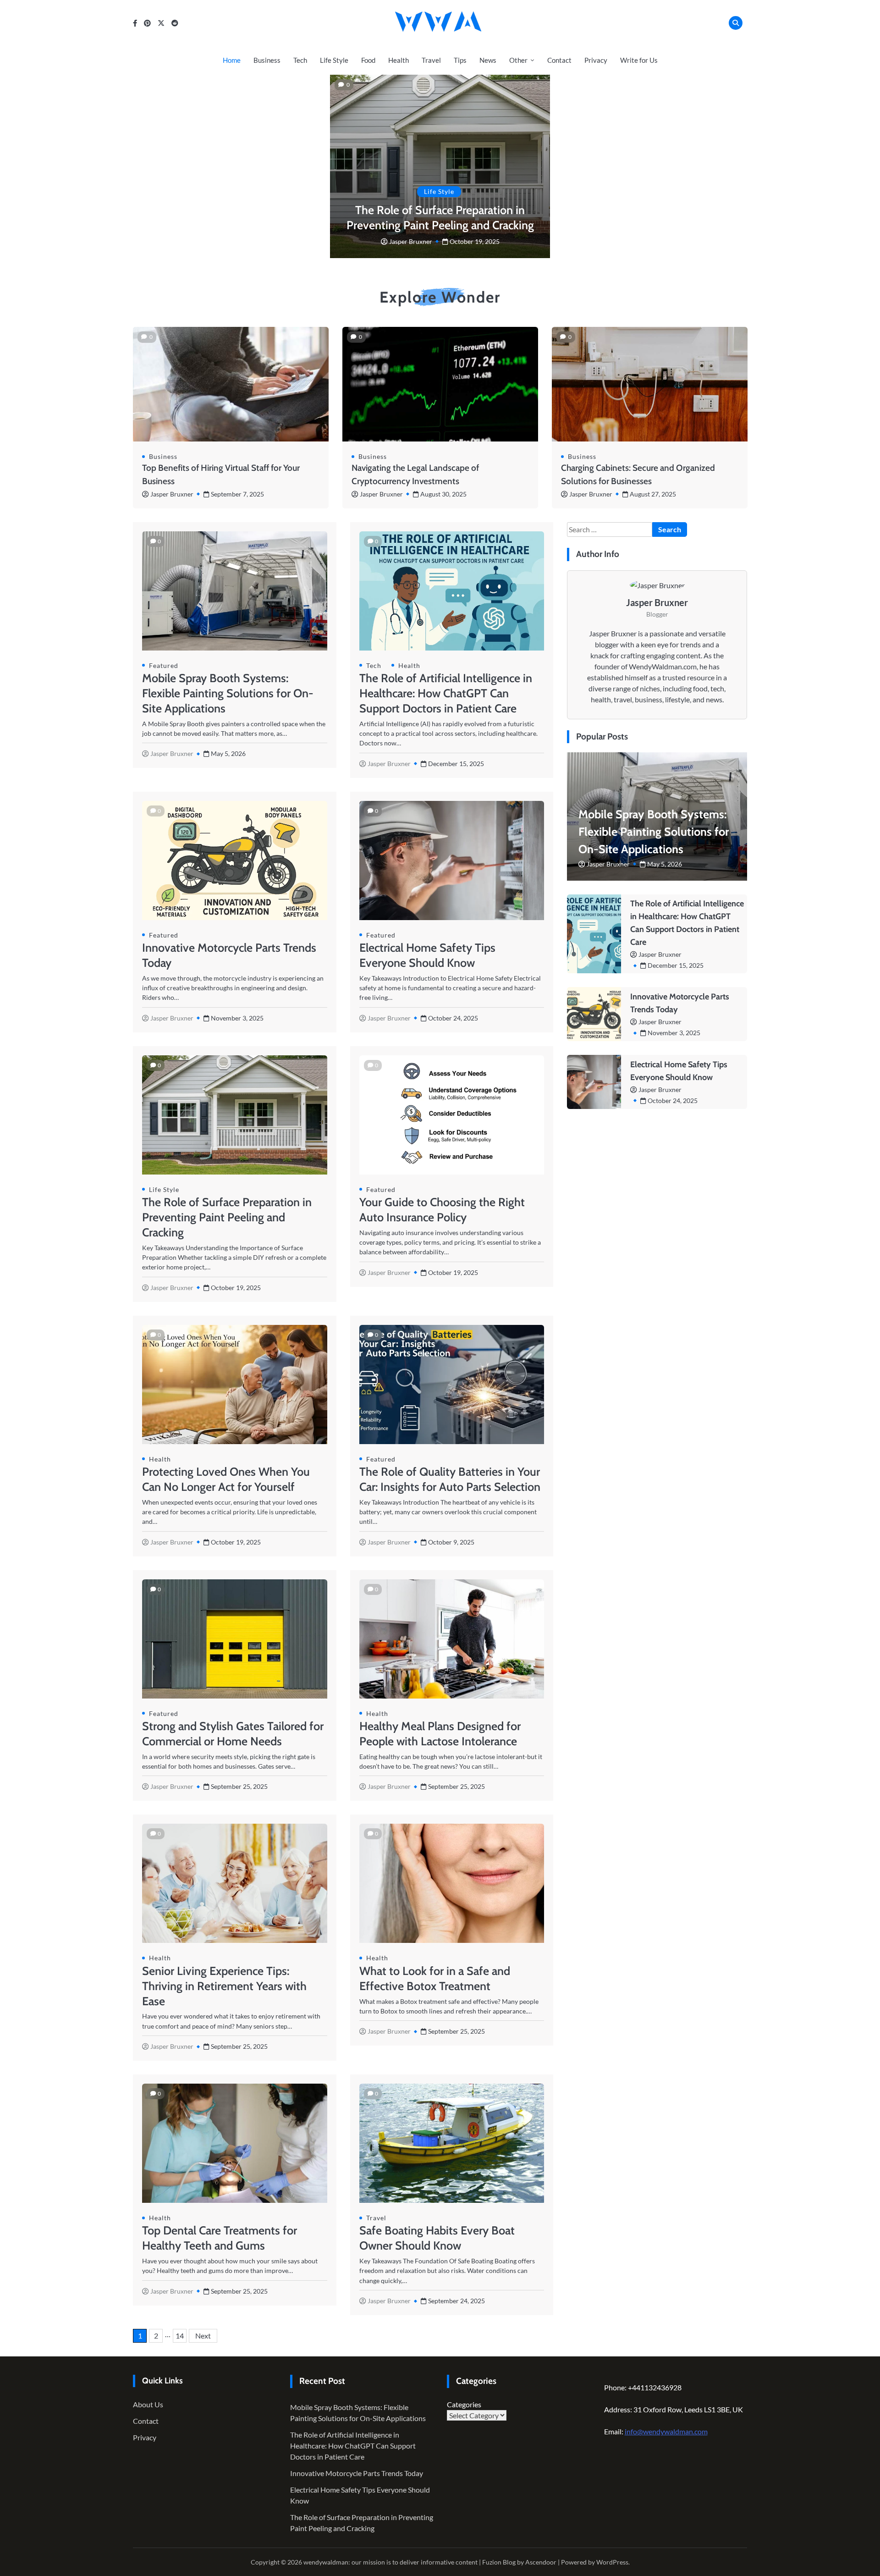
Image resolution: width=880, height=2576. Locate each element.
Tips (460, 60)
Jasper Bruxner (411, 241)
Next (203, 2336)
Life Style (334, 60)
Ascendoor (541, 2562)
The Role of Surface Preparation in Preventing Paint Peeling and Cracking (227, 1217)
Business (267, 60)
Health (399, 60)
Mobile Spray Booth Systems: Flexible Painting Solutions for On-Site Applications (228, 693)
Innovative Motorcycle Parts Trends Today (357, 2473)
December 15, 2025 (676, 965)
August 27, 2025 (653, 494)
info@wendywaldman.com (666, 2431)
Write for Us (639, 60)
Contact (559, 60)
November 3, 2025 (674, 1033)
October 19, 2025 (475, 241)
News (488, 60)
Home (232, 60)
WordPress (612, 2562)
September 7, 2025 (237, 494)
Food (368, 60)
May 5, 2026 (665, 864)
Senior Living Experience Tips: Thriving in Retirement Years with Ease (224, 1986)
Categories (464, 2404)
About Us (148, 2404)
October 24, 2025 (673, 1100)
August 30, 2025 (443, 494)
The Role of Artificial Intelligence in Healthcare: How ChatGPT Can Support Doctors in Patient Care (446, 693)
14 (180, 2336)
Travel (431, 60)
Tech (300, 60)
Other (518, 60)
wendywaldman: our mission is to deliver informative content (390, 2562)
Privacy (596, 60)
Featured (164, 665)
